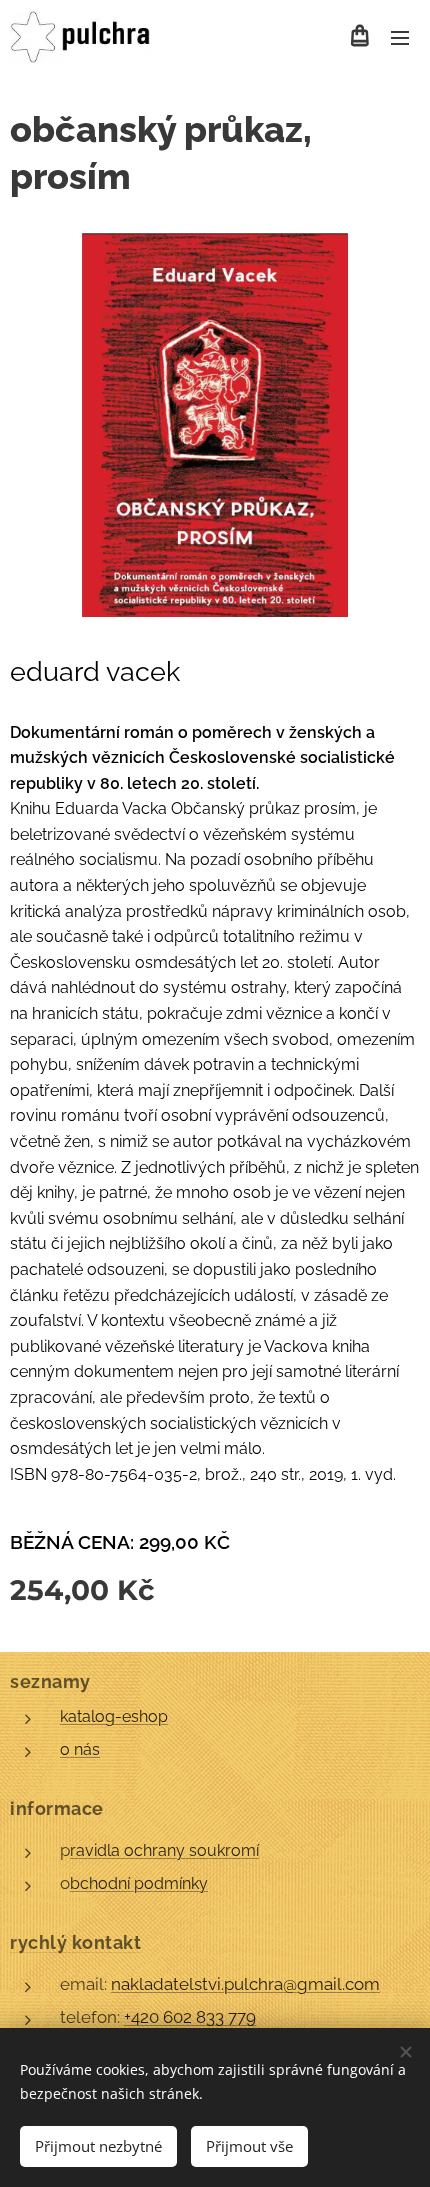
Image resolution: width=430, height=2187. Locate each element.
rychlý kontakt (76, 1942)
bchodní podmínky (139, 1883)
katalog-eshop (114, 1716)
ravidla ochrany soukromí (164, 1850)
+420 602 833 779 (190, 2017)
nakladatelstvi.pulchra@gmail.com (245, 1984)
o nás (80, 1749)
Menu (400, 37)
